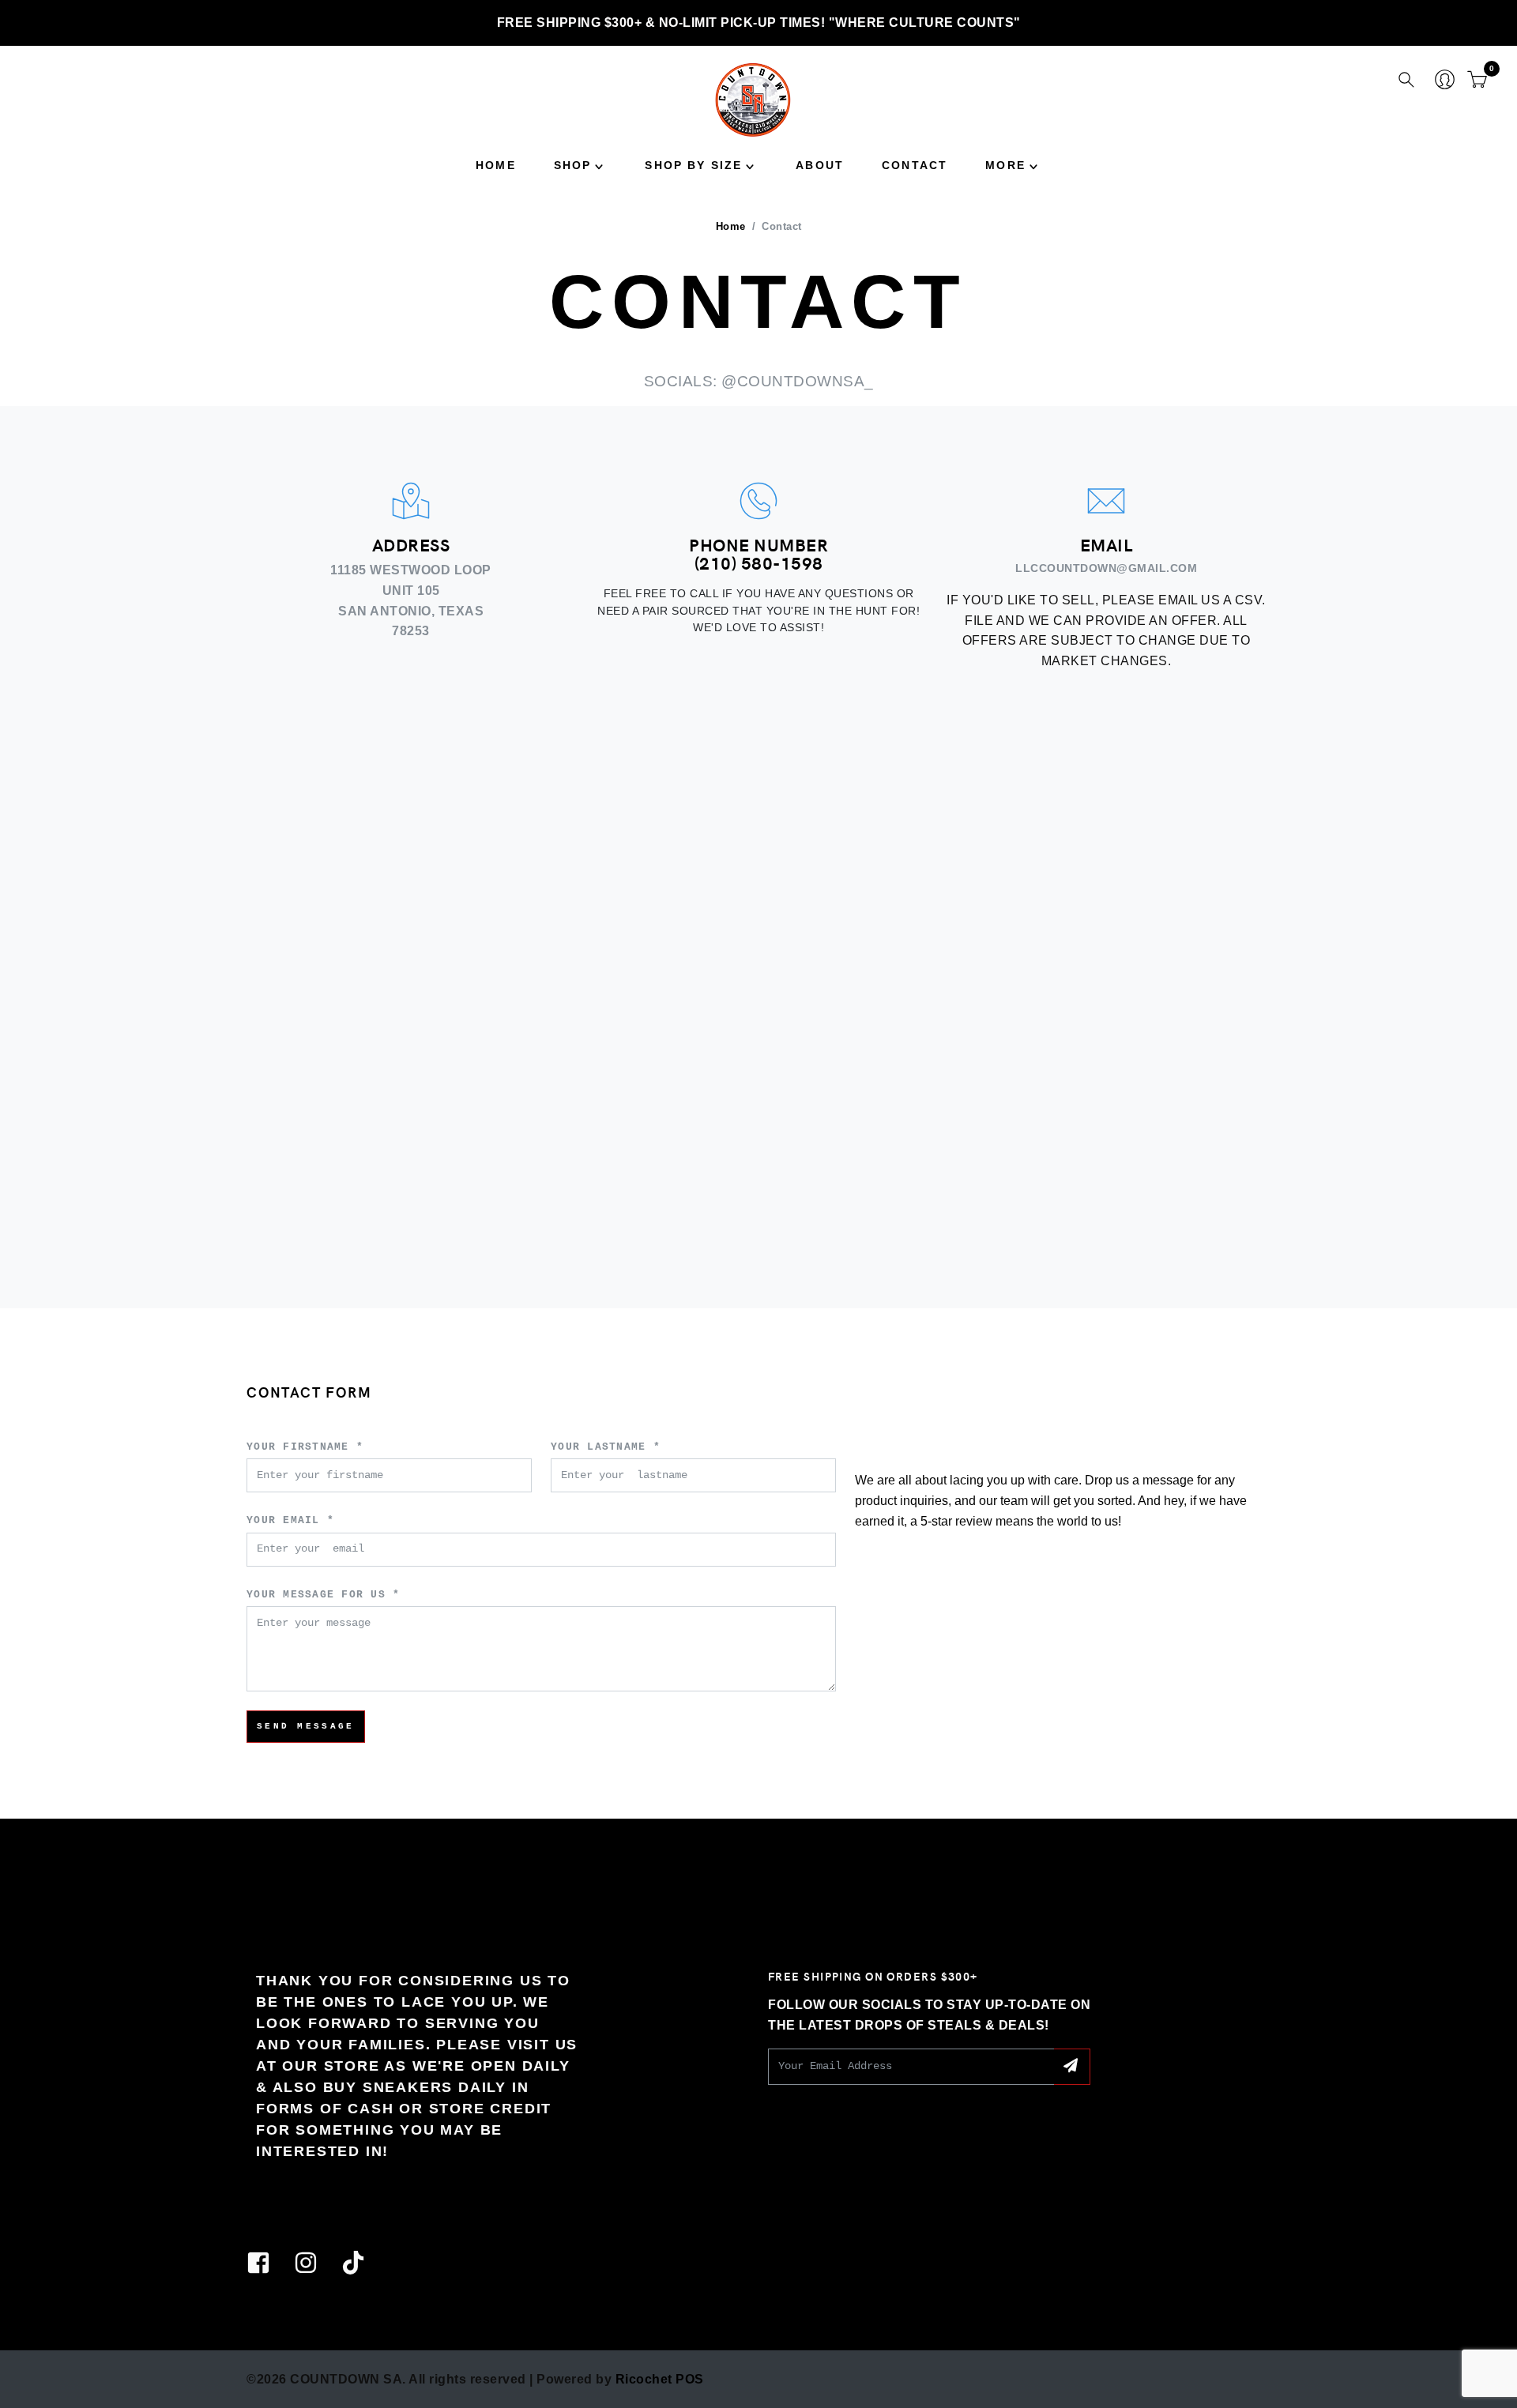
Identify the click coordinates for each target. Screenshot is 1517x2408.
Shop (573, 165)
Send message (306, 1726)
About (820, 165)
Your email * (290, 1521)
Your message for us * (323, 1595)
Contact (915, 165)
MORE (1005, 165)
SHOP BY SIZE (693, 165)
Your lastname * (606, 1448)
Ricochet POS (660, 2379)
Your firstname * (305, 1448)
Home (496, 165)
